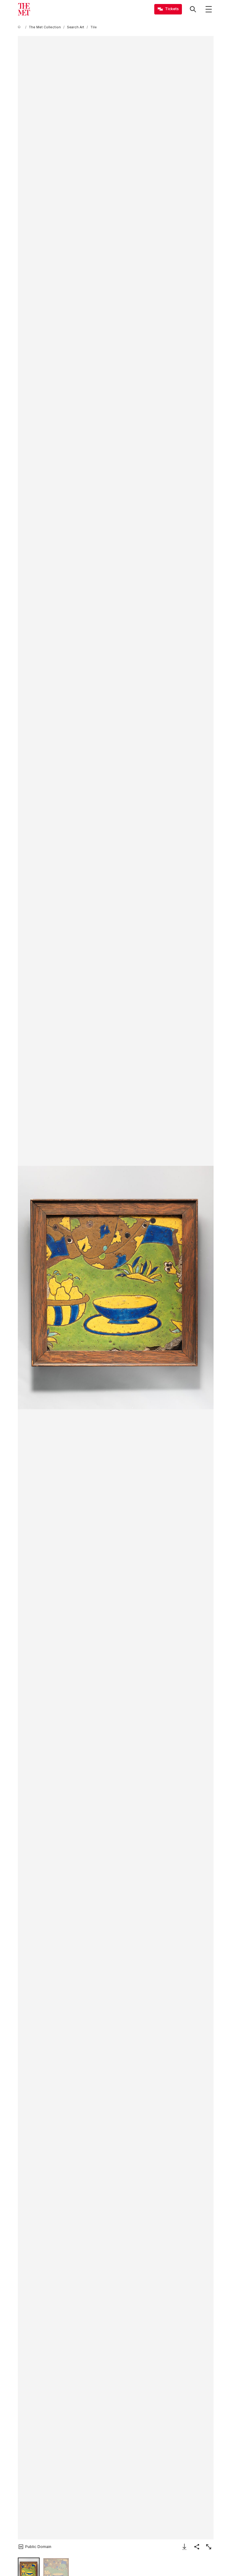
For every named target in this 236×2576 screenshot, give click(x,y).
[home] (20, 27)
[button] (116, 1288)
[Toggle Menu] (209, 9)
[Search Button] (193, 9)
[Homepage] (24, 9)
